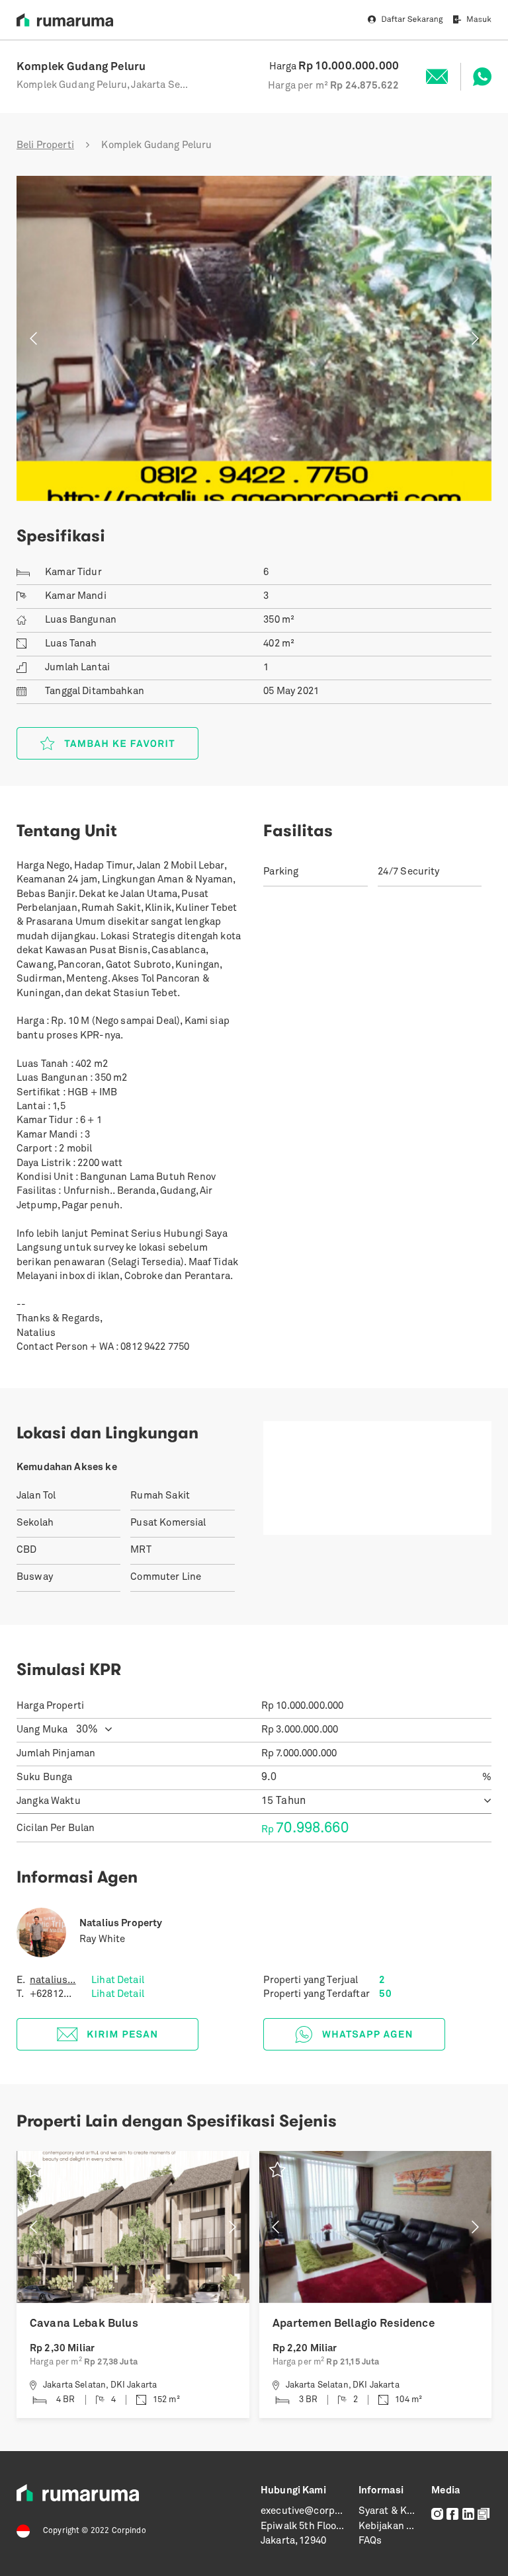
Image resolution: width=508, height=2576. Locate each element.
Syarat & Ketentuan (404, 2512)
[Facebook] (452, 2514)
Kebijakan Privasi (398, 2527)
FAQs (370, 2541)
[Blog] (484, 2514)
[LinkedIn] (468, 2514)
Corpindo (129, 2531)
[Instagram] (437, 2514)
